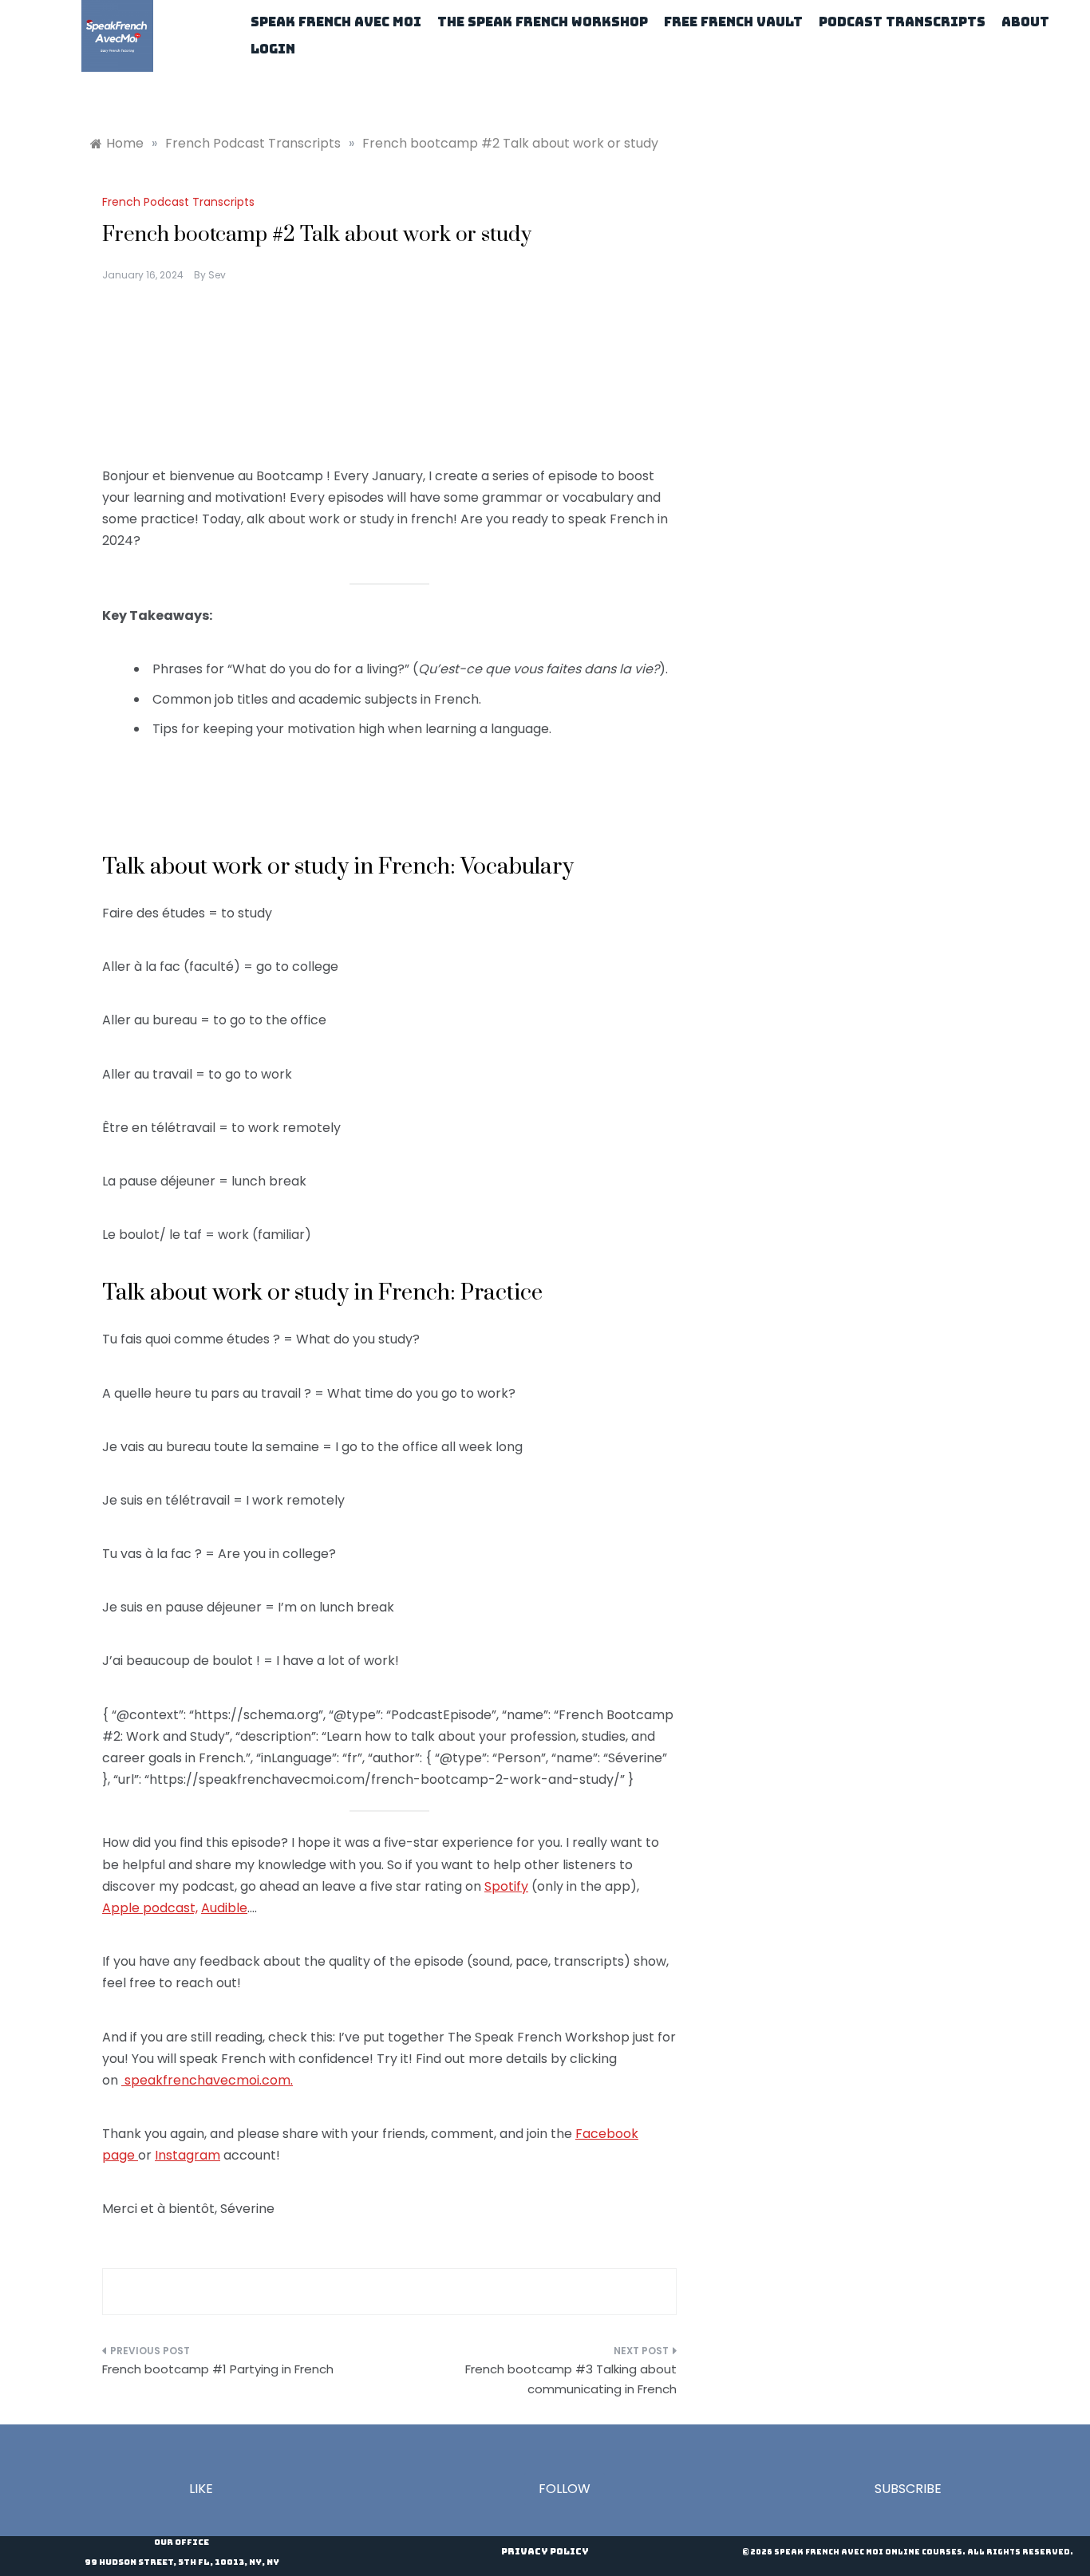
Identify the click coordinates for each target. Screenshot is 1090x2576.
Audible (224, 1908)
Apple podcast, (150, 1908)
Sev (217, 275)
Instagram (188, 2155)
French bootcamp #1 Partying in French (218, 2369)
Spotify (506, 1886)
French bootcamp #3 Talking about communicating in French (571, 2379)
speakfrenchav (171, 2080)
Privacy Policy (545, 2551)
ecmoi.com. (257, 2080)
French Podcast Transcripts (178, 202)
